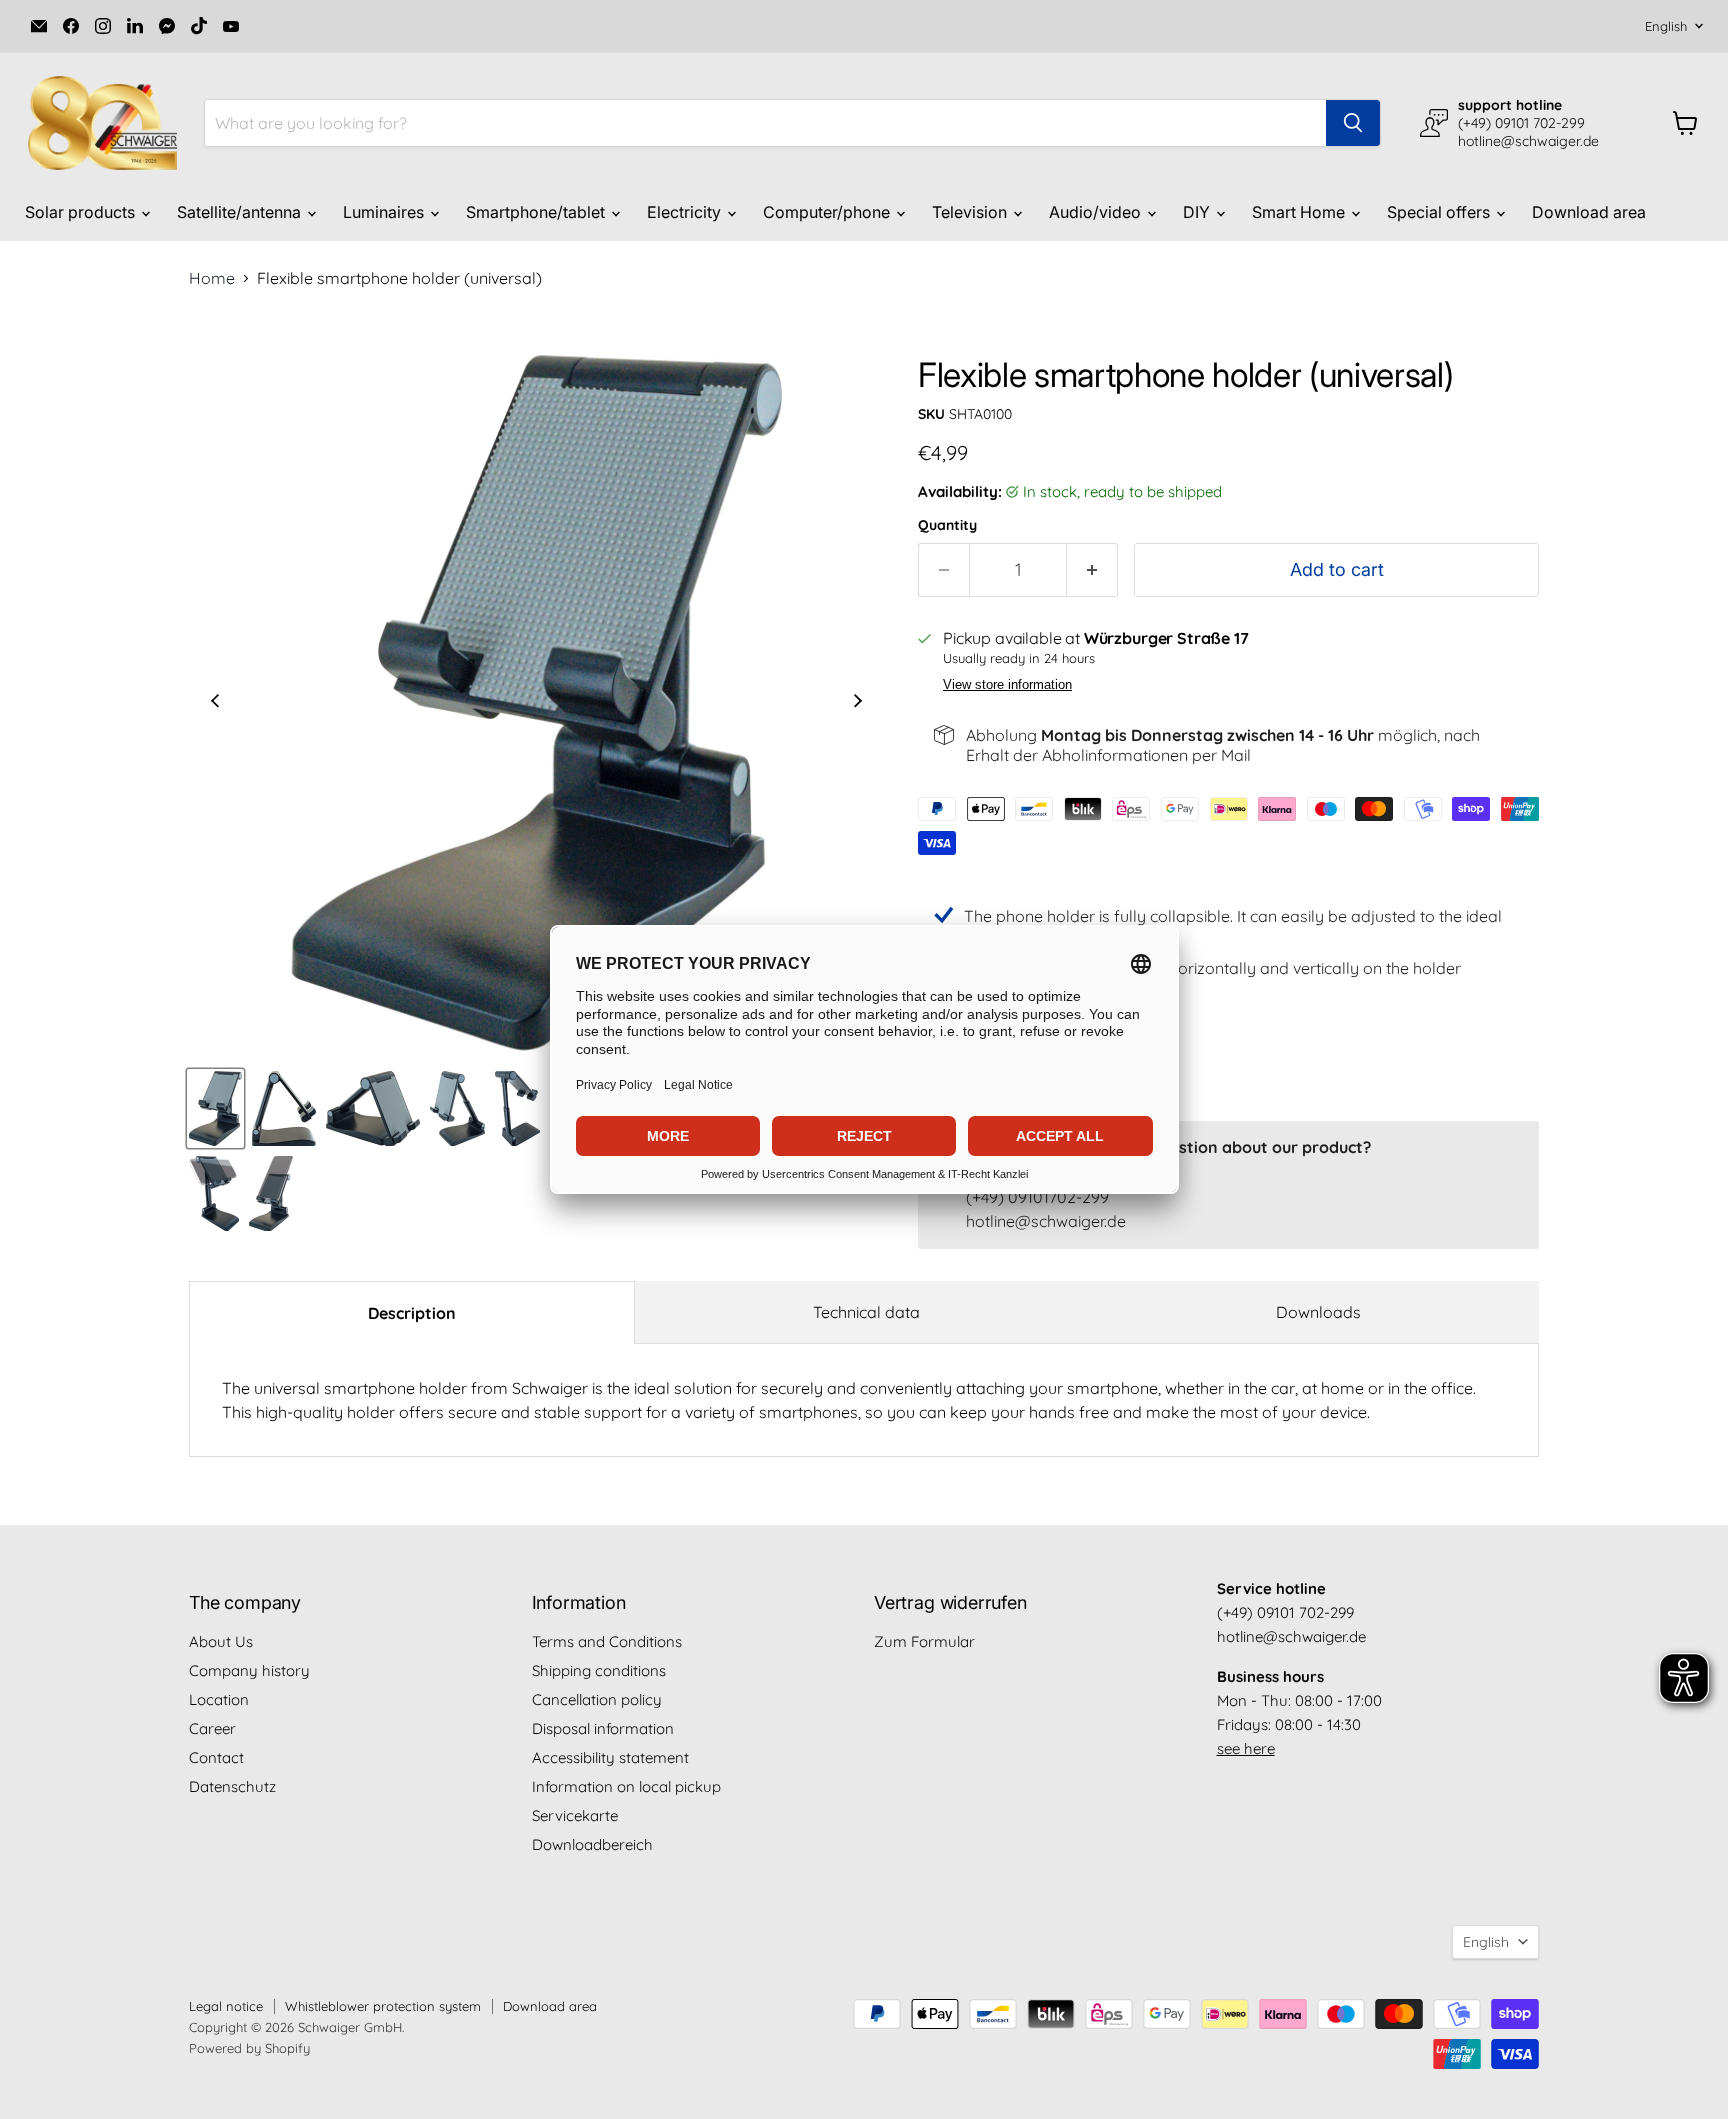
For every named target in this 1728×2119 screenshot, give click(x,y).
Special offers (1440, 212)
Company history (249, 1670)
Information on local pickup (626, 1786)
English (1666, 26)
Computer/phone (828, 212)
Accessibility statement (610, 1757)
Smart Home (1300, 212)
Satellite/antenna (241, 212)
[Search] (1353, 123)
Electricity (686, 212)
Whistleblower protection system (383, 2006)
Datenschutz (232, 1786)
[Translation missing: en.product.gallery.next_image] (858, 703)
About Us (221, 1641)
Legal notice (226, 2006)
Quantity (947, 525)
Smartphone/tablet (537, 212)
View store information (1007, 685)
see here (1246, 1748)
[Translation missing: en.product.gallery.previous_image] (215, 703)
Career (212, 1728)
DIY (1198, 212)
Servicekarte (575, 1815)
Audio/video (1097, 212)
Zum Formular (924, 1641)
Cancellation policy (597, 1699)
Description (412, 1313)
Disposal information (603, 1728)
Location (219, 1699)
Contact (216, 1757)
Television (971, 212)
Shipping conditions (599, 1670)
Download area (1589, 212)
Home (212, 278)
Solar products (82, 212)
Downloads (1318, 1312)
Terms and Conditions (607, 1641)
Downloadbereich (592, 1844)
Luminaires (385, 212)
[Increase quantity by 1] (1092, 570)
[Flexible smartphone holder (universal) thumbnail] (215, 1108)
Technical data (866, 1312)
